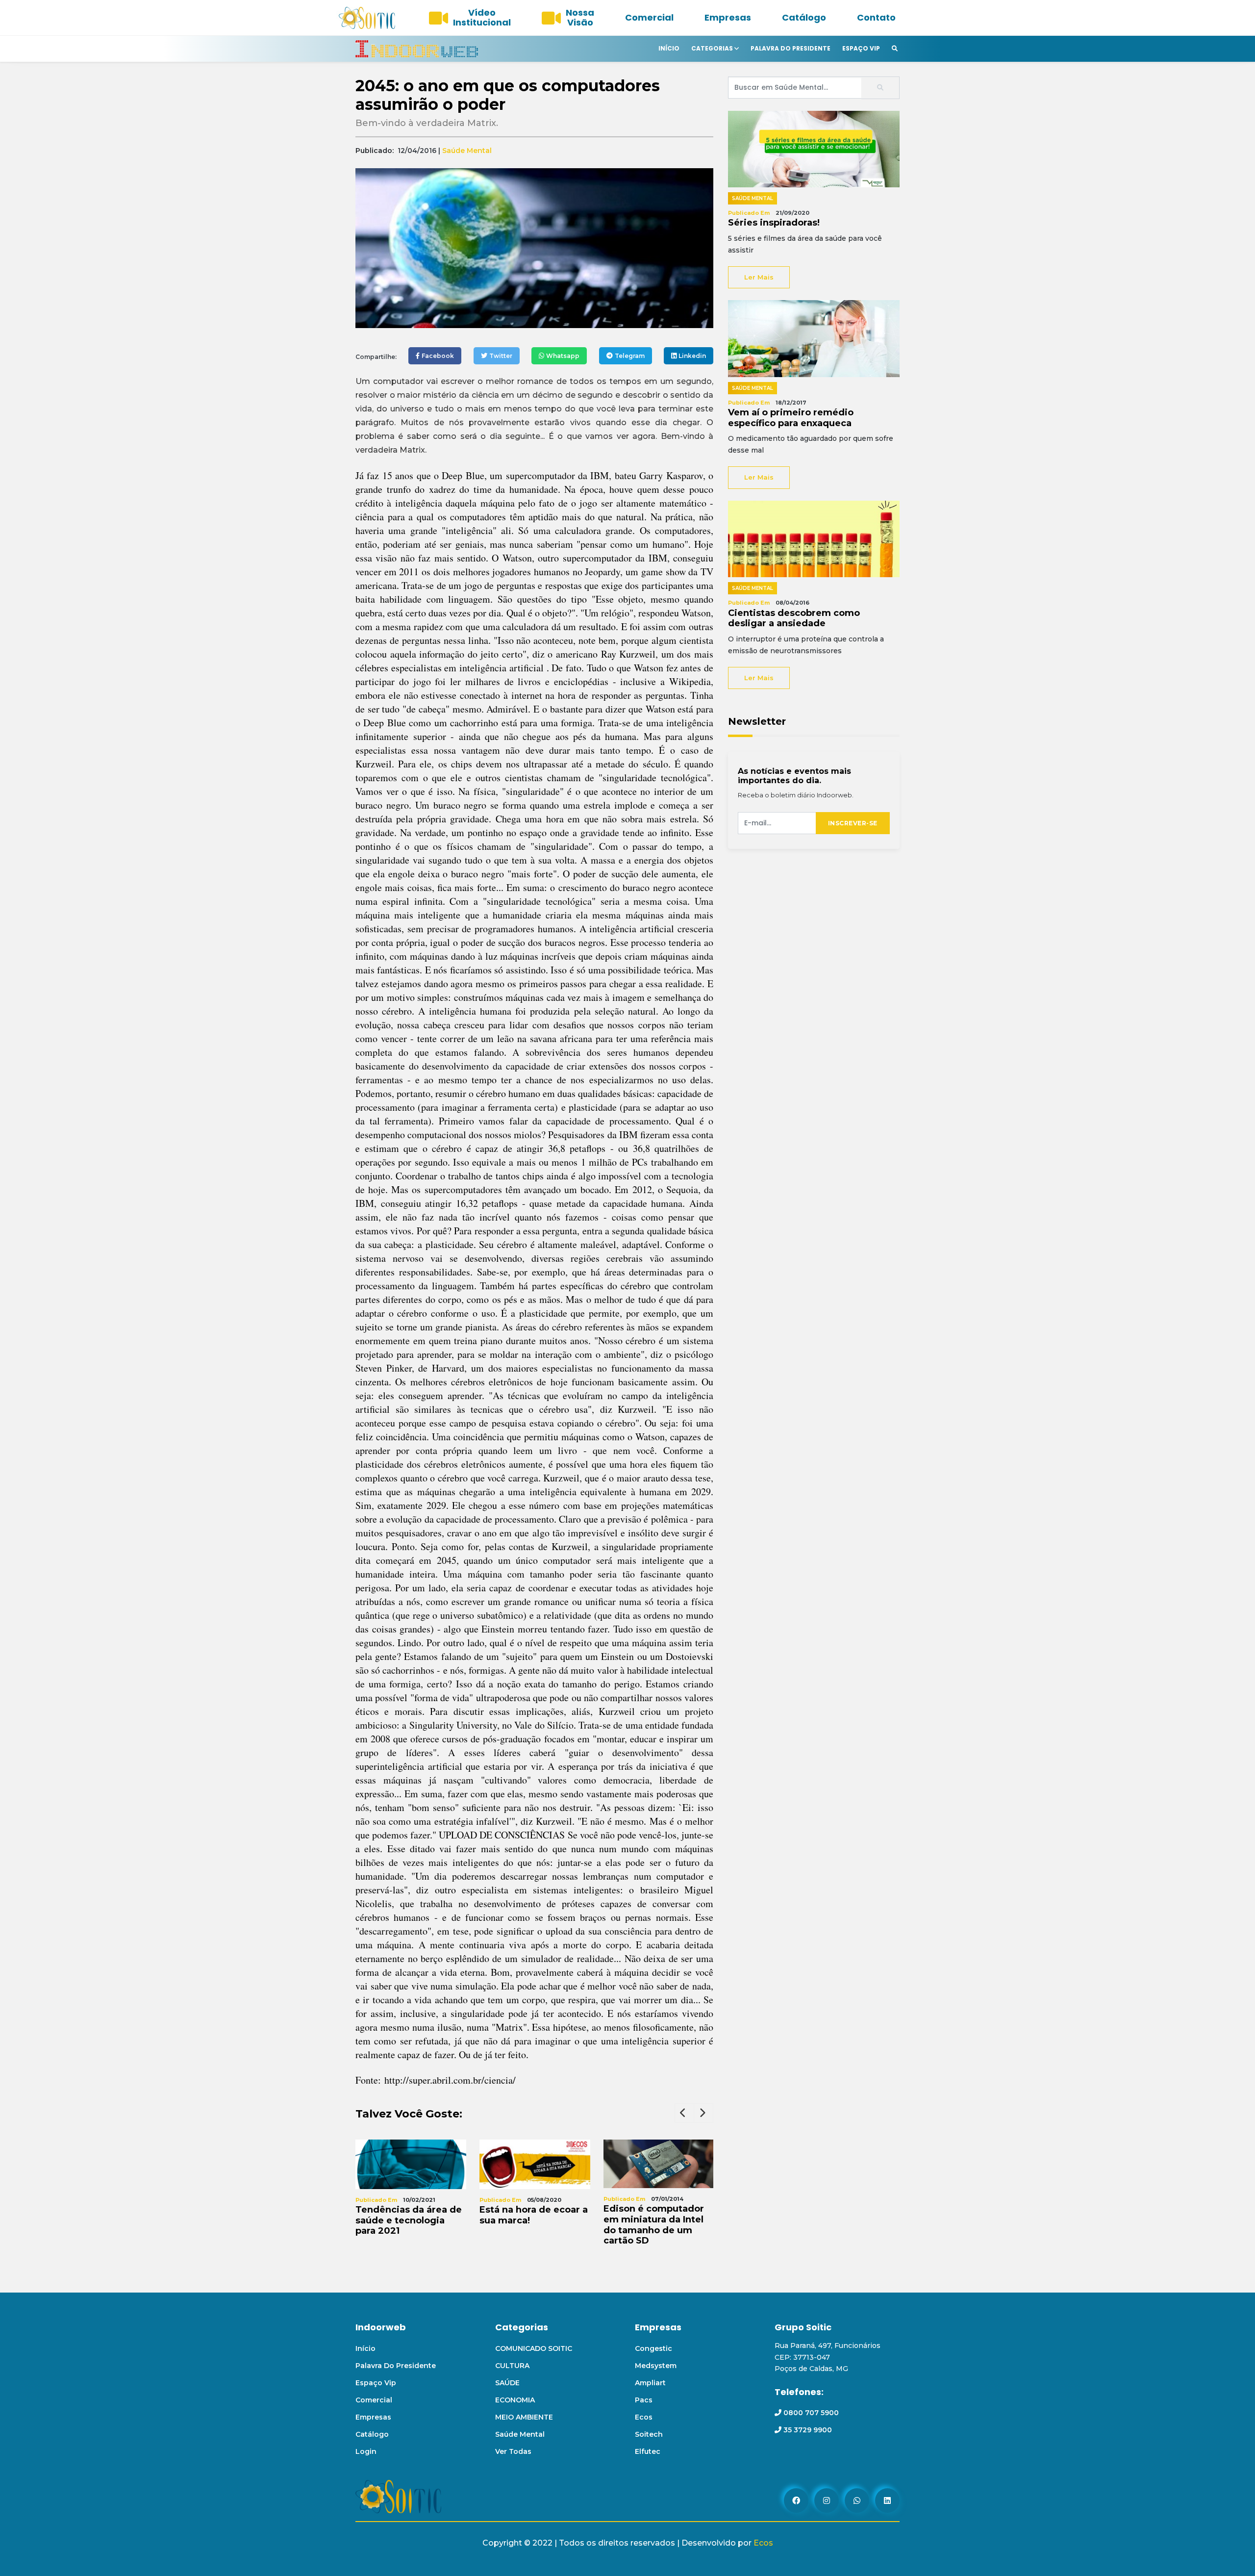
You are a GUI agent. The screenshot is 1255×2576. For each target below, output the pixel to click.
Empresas (728, 17)
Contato (876, 17)
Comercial (649, 17)
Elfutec (648, 2451)
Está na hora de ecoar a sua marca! (534, 2215)
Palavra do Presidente (791, 48)
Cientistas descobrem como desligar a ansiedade (794, 618)
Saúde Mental (467, 151)
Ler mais (759, 277)
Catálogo (804, 17)
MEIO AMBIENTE (524, 2417)
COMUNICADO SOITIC (534, 2348)
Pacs (644, 2400)
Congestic (653, 2348)
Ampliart (650, 2383)
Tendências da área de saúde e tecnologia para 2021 (409, 2220)
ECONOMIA (515, 2400)
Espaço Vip (861, 48)
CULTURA (512, 2366)
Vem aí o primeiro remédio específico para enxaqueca (791, 418)
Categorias (712, 48)
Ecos (644, 2417)
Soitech (649, 2434)
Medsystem (656, 2366)
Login (366, 2451)
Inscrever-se (853, 823)
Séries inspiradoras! (774, 223)
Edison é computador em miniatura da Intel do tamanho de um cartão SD (654, 2225)
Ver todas (513, 2451)
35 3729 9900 (808, 2430)
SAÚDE (507, 2383)
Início (669, 48)
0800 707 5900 (811, 2413)
